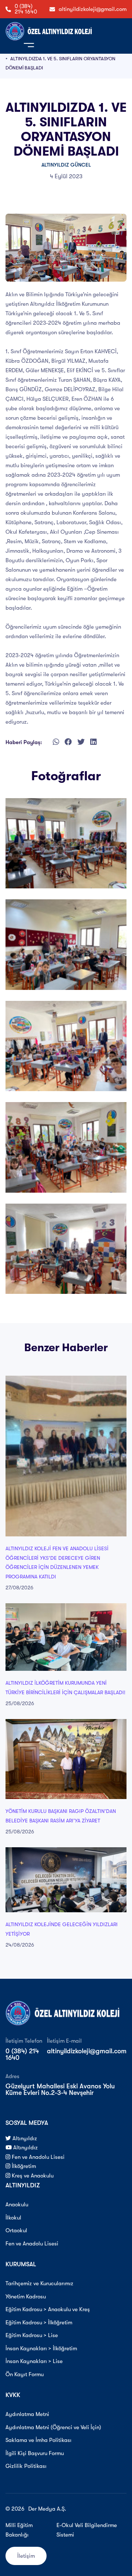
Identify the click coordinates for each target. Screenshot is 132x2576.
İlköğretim (23, 2166)
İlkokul (13, 2218)
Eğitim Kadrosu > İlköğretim (39, 2322)
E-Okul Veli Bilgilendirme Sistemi (87, 2530)
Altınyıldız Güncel (66, 165)
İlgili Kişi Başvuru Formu (35, 2453)
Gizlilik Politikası (26, 2466)
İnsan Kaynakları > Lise (34, 2361)
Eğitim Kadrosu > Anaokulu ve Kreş (48, 2309)
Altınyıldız (24, 2138)
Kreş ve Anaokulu (32, 2176)
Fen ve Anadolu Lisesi (37, 2157)
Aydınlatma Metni (27, 2414)
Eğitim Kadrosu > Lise (32, 2335)
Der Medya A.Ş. (47, 2509)
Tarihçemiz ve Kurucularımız (39, 2283)
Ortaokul (16, 2230)
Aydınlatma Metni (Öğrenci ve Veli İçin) (53, 2427)
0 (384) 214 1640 (26, 9)
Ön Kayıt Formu (25, 2374)
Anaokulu (17, 2205)
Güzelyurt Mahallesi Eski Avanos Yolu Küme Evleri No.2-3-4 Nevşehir (60, 2089)
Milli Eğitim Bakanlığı (19, 2530)
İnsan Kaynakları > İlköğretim (41, 2348)
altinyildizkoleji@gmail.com (93, 9)
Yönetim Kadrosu (26, 2297)
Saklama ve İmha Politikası (38, 2440)
